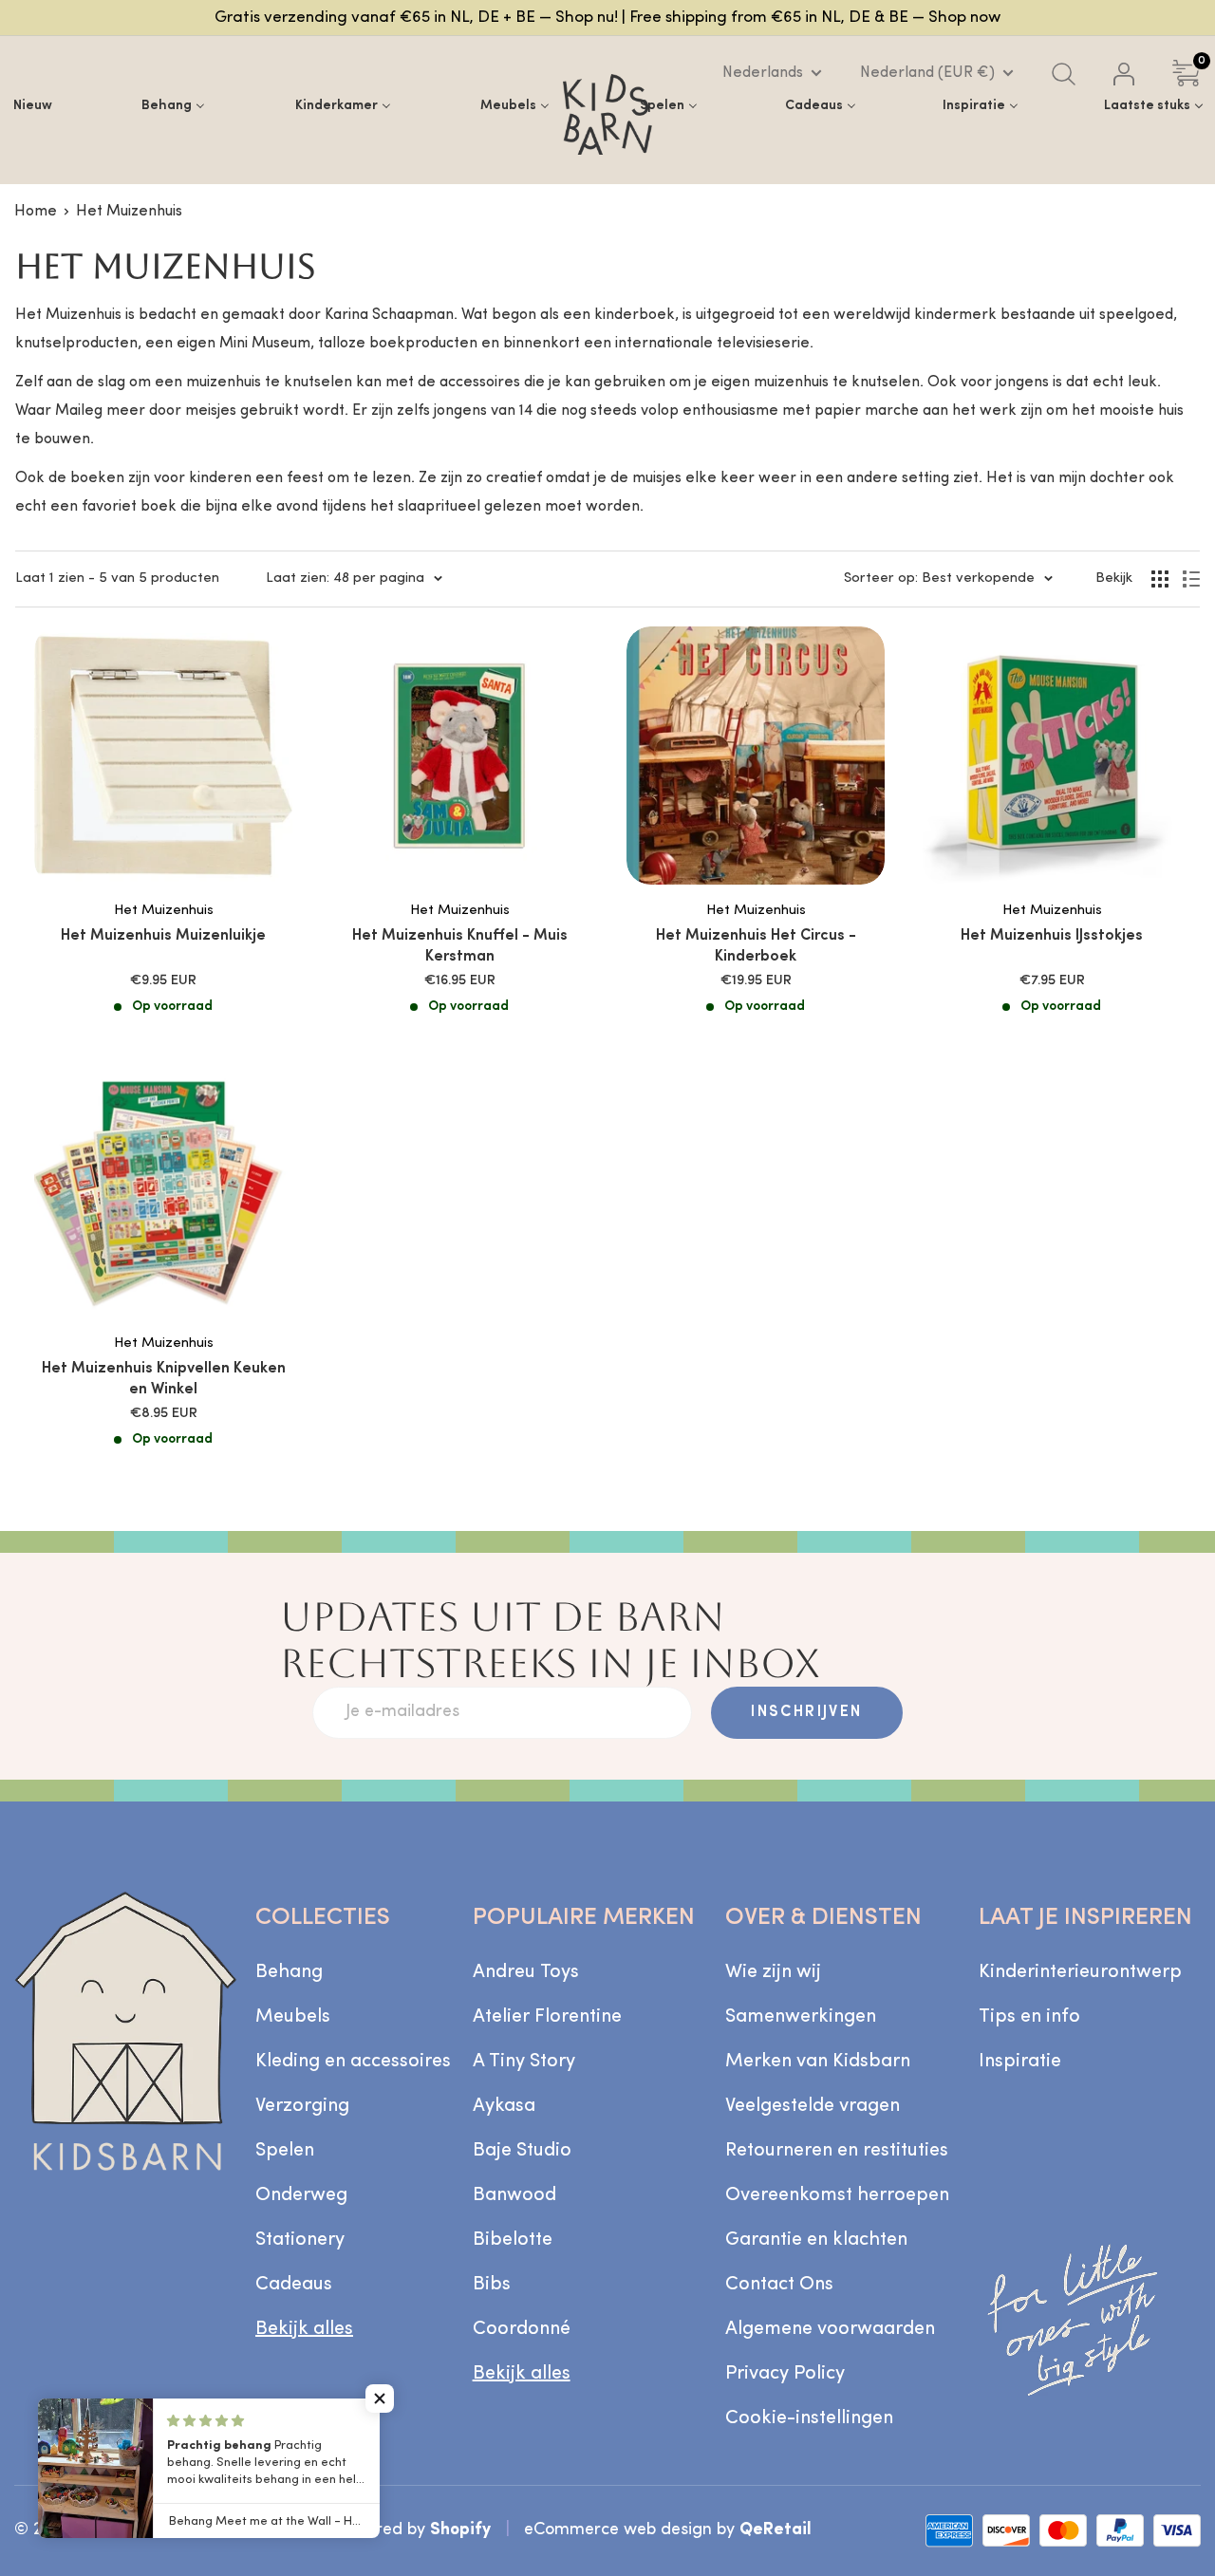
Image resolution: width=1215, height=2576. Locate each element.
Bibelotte (513, 2240)
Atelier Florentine (547, 2017)
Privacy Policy (785, 2374)
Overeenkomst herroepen (837, 2195)
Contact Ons (779, 2285)
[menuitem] (33, 105)
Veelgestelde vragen (813, 2106)
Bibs (492, 2285)
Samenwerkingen (801, 2017)
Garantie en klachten (816, 2240)
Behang (289, 1972)
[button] (380, 2399)
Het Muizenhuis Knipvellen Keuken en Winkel (164, 1379)
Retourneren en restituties (837, 2151)
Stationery (300, 2240)
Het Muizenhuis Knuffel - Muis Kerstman (460, 946)
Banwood (514, 2195)
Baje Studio (522, 2151)
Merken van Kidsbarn (818, 2062)
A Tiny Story (524, 2062)
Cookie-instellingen (809, 2418)
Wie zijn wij (773, 1972)
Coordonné (522, 2329)
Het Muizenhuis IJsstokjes (1052, 936)
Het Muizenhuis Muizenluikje (163, 936)
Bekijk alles (304, 2329)
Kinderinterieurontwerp (1080, 1972)
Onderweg (301, 2195)
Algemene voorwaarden (830, 2329)
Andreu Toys (526, 1972)
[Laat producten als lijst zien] (1191, 579)
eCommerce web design (618, 2530)
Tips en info (1029, 2017)
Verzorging (302, 2106)
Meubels (293, 2017)
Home (36, 212)
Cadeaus (294, 2285)
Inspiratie (1020, 2062)
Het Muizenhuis (129, 212)
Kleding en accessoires (353, 2062)
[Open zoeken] (1064, 74)
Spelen (285, 2151)
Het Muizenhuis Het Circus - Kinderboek (756, 946)
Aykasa (504, 2106)
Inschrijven (806, 1712)
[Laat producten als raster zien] (1160, 579)
